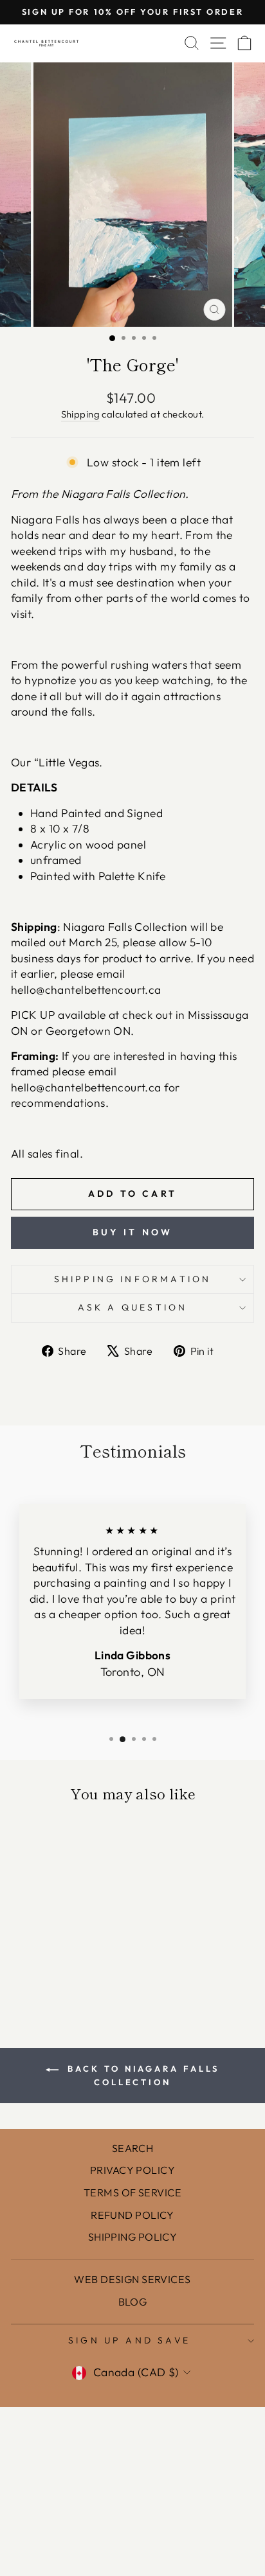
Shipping (81, 414)
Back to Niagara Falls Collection (142, 2075)
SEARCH (133, 2148)
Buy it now (133, 1232)
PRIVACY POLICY (132, 2170)
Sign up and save (129, 2340)
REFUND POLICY (132, 2215)
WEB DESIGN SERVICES (132, 2279)
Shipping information (133, 1279)
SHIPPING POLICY (133, 2237)
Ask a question (133, 1307)
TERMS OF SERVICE (132, 2192)
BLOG (133, 2302)
